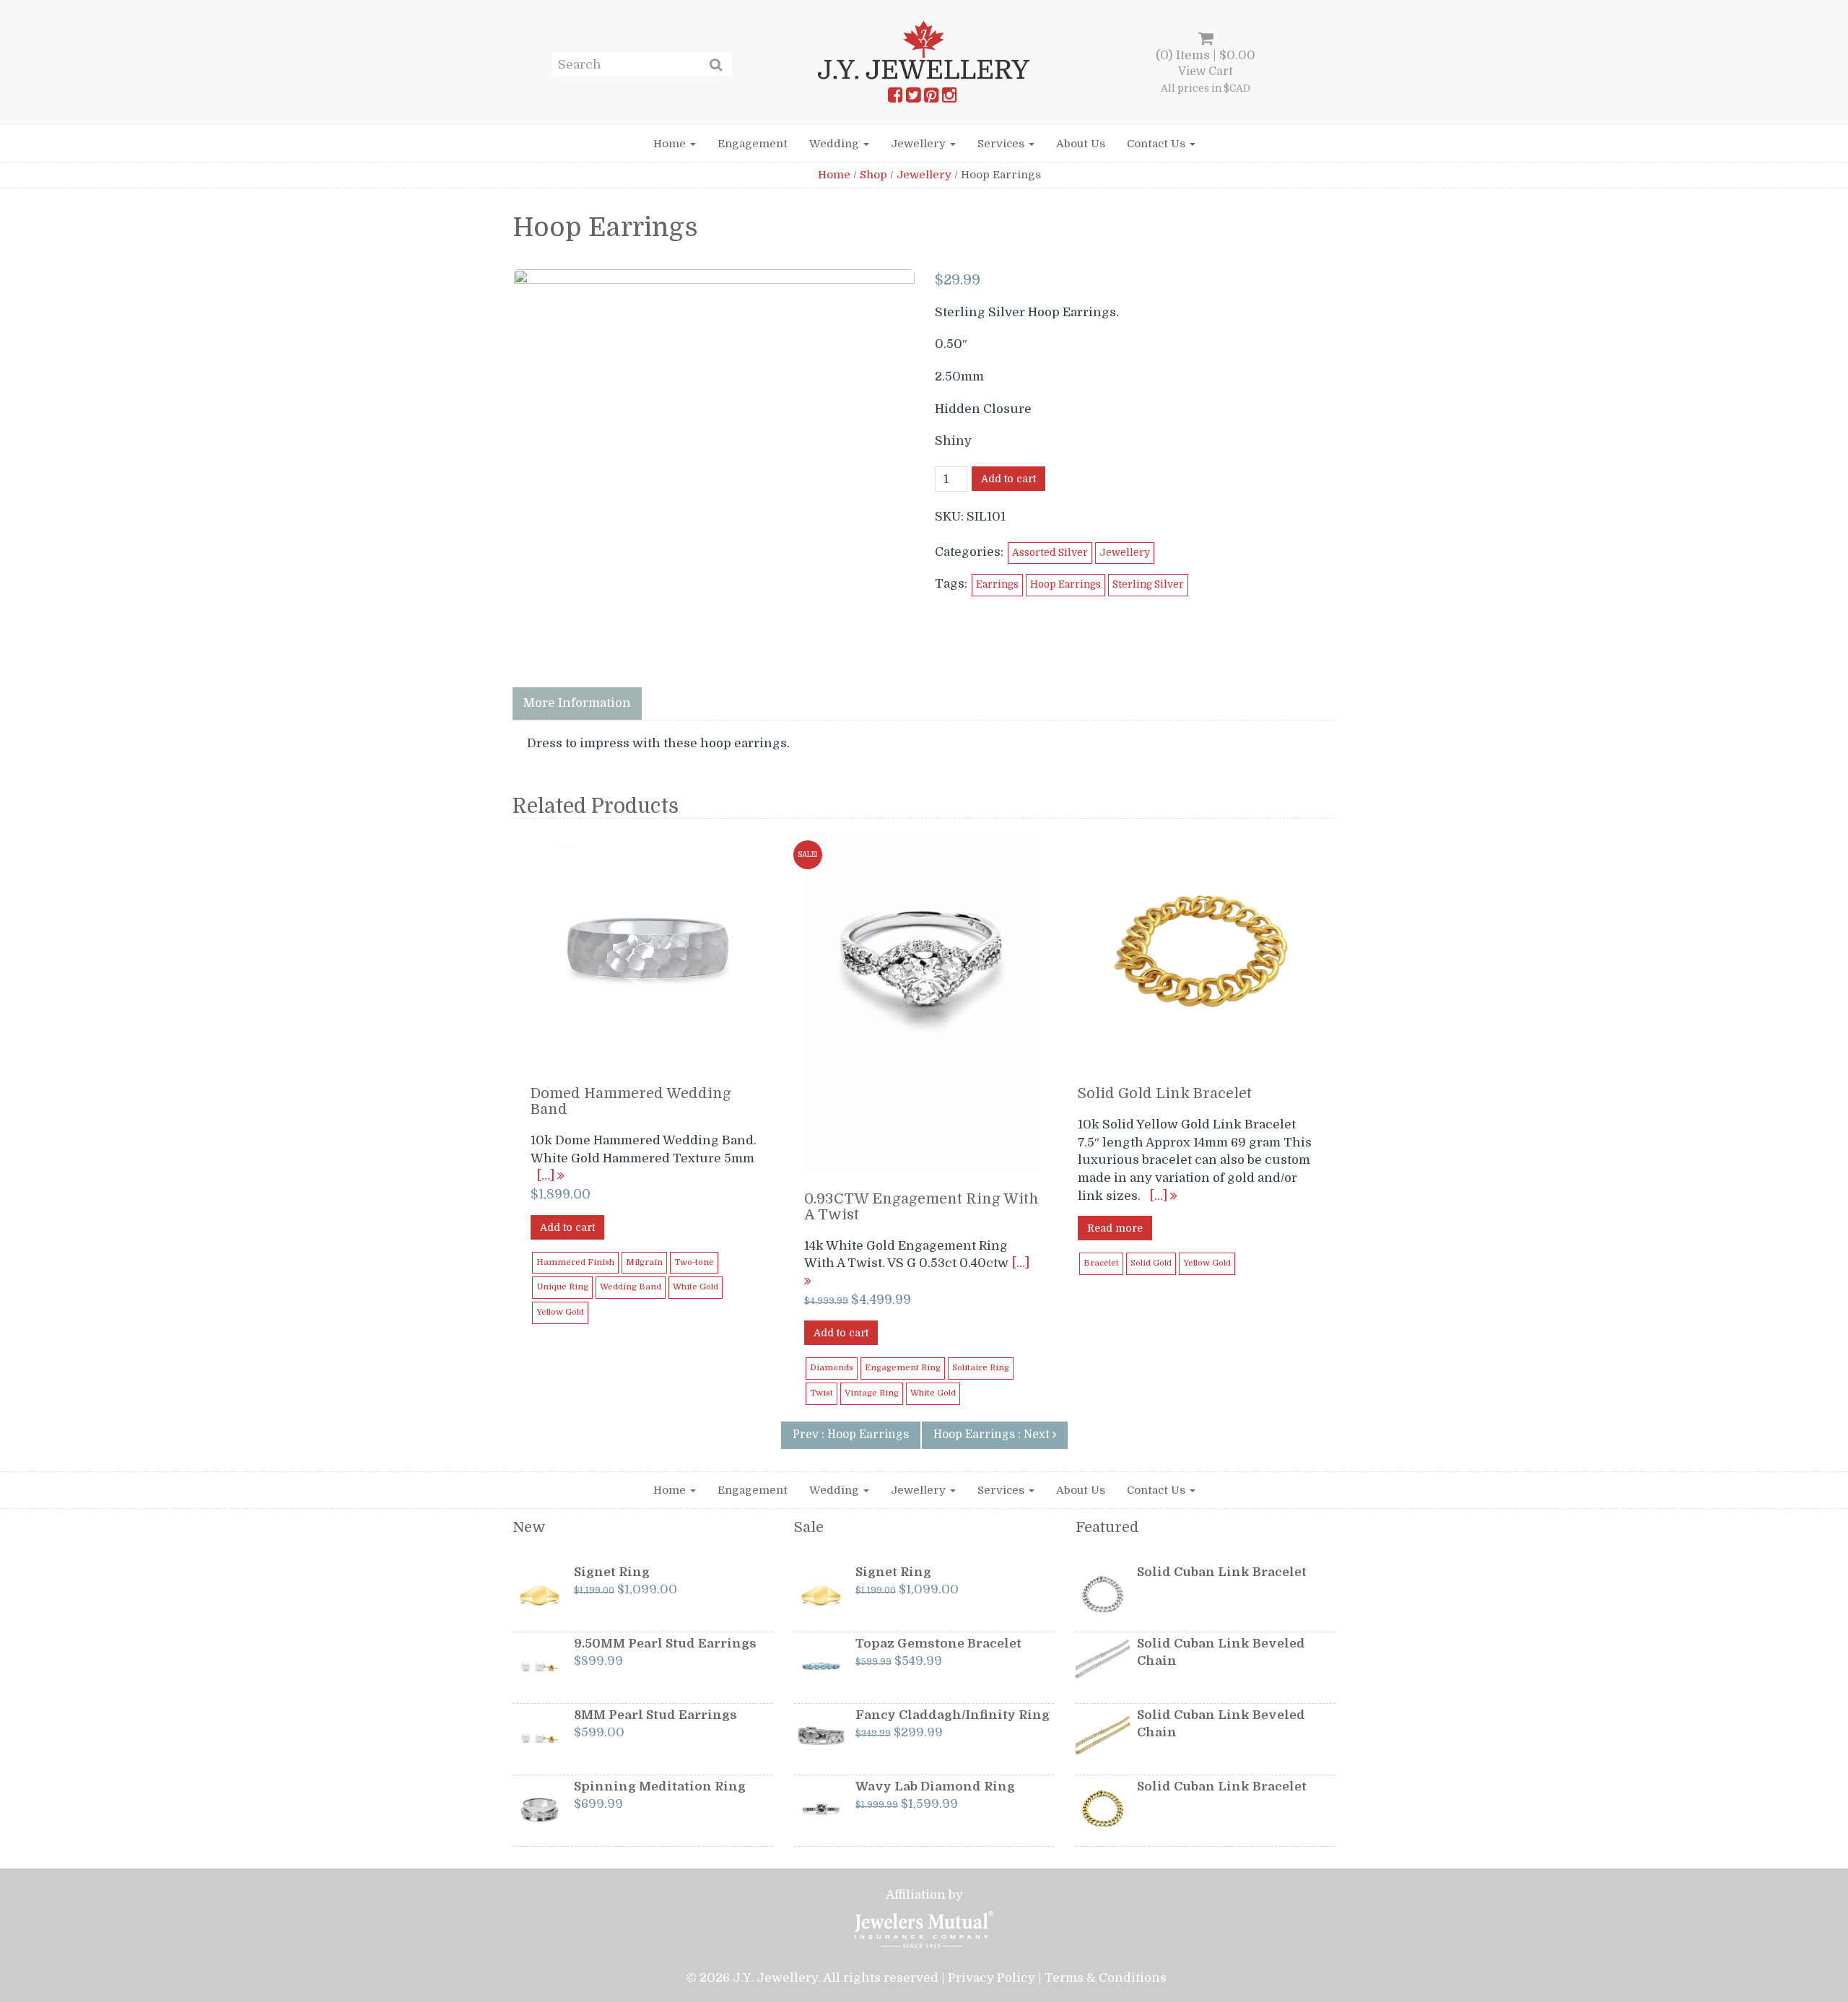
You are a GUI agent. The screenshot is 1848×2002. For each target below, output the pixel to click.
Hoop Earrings (1065, 584)
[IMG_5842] (714, 469)
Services (1002, 144)
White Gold (696, 1287)
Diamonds (832, 1368)
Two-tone (694, 1262)
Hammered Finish (575, 1262)
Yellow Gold (560, 1312)
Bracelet (1101, 1263)
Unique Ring (562, 1287)
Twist (821, 1393)
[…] (547, 1176)
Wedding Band (631, 1287)
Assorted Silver (1050, 553)
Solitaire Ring (981, 1368)
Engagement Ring (903, 1368)
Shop (873, 175)
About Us (1081, 144)
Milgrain (644, 1262)
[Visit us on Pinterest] (931, 98)
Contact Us (1158, 144)
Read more (1115, 1228)
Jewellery (920, 144)
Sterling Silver (1148, 584)
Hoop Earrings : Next (993, 1435)
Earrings (997, 584)
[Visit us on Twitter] (913, 98)
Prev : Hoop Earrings (851, 1435)
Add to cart (1008, 479)
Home (671, 144)
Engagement (753, 144)
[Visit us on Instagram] (949, 98)
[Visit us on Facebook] (895, 98)
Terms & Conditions (1106, 1978)
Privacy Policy (991, 1978)
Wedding (836, 144)
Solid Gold (1151, 1263)
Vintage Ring (872, 1393)
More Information (577, 703)
